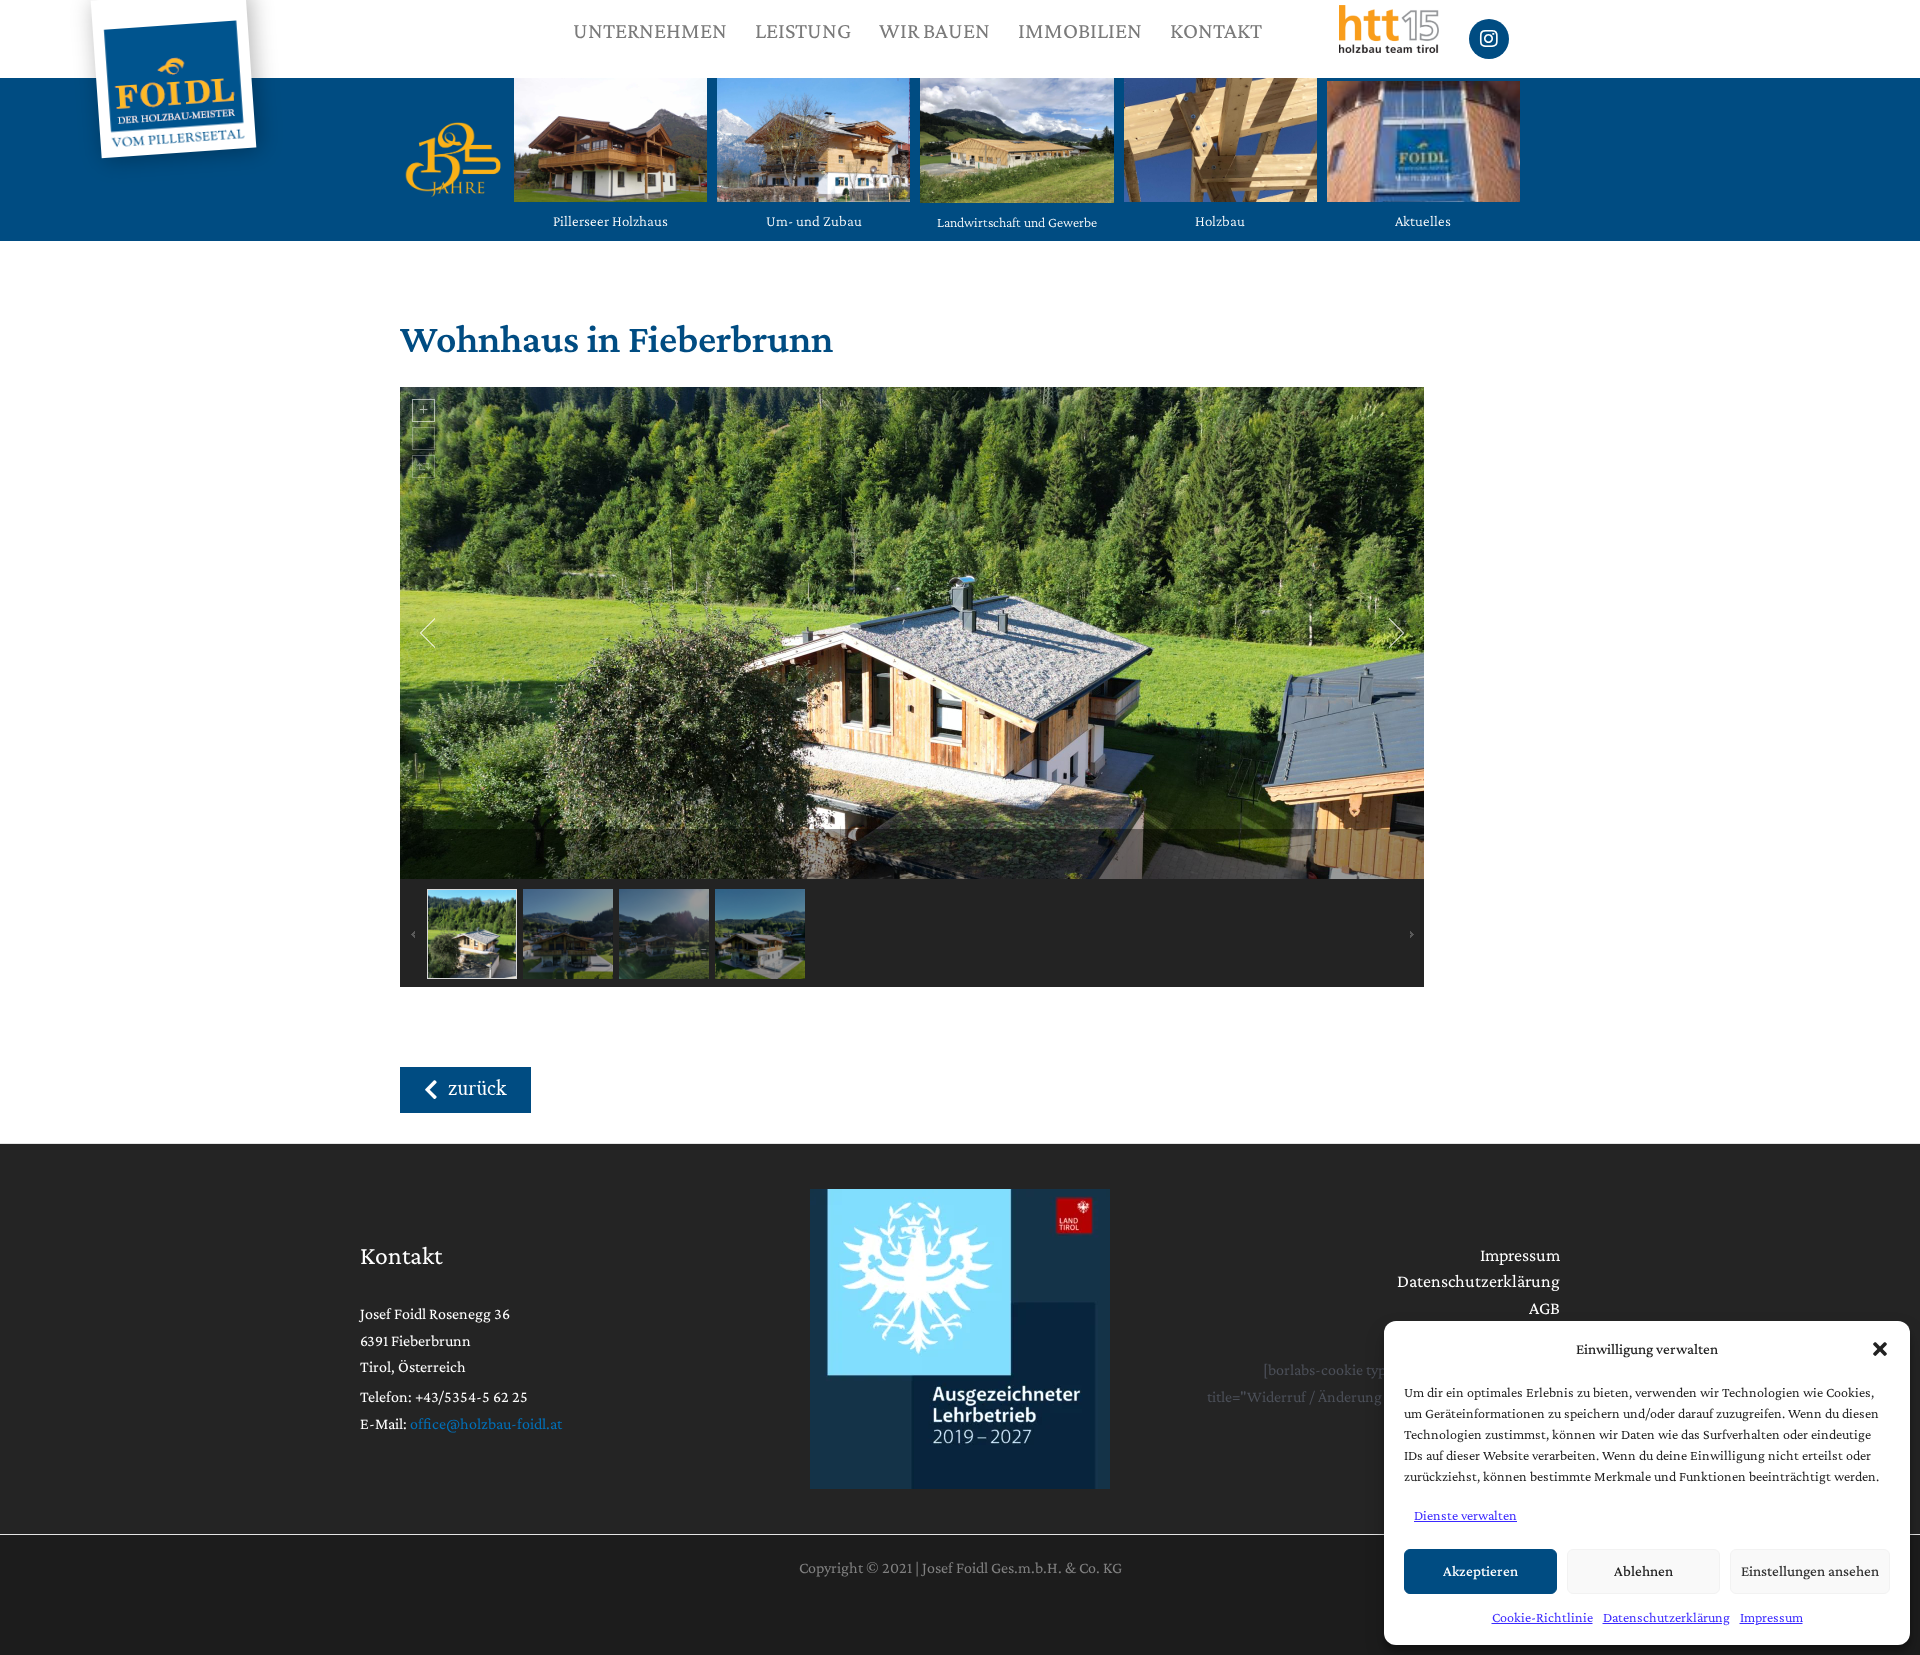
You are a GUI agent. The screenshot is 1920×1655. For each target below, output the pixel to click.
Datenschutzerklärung (1666, 1617)
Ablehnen (1643, 1571)
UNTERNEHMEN (650, 30)
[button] (1880, 1349)
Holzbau (1220, 221)
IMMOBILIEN (1080, 30)
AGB (1544, 1308)
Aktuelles (1423, 221)
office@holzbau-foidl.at (486, 1423)
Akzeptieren (1480, 1571)
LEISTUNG (803, 30)
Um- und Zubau (814, 221)
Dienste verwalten (1465, 1515)
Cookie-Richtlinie (1542, 1617)
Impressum (1771, 1617)
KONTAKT (1216, 30)
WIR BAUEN (934, 30)
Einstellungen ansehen (1810, 1571)
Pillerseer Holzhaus (610, 221)
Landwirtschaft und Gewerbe (1017, 222)
